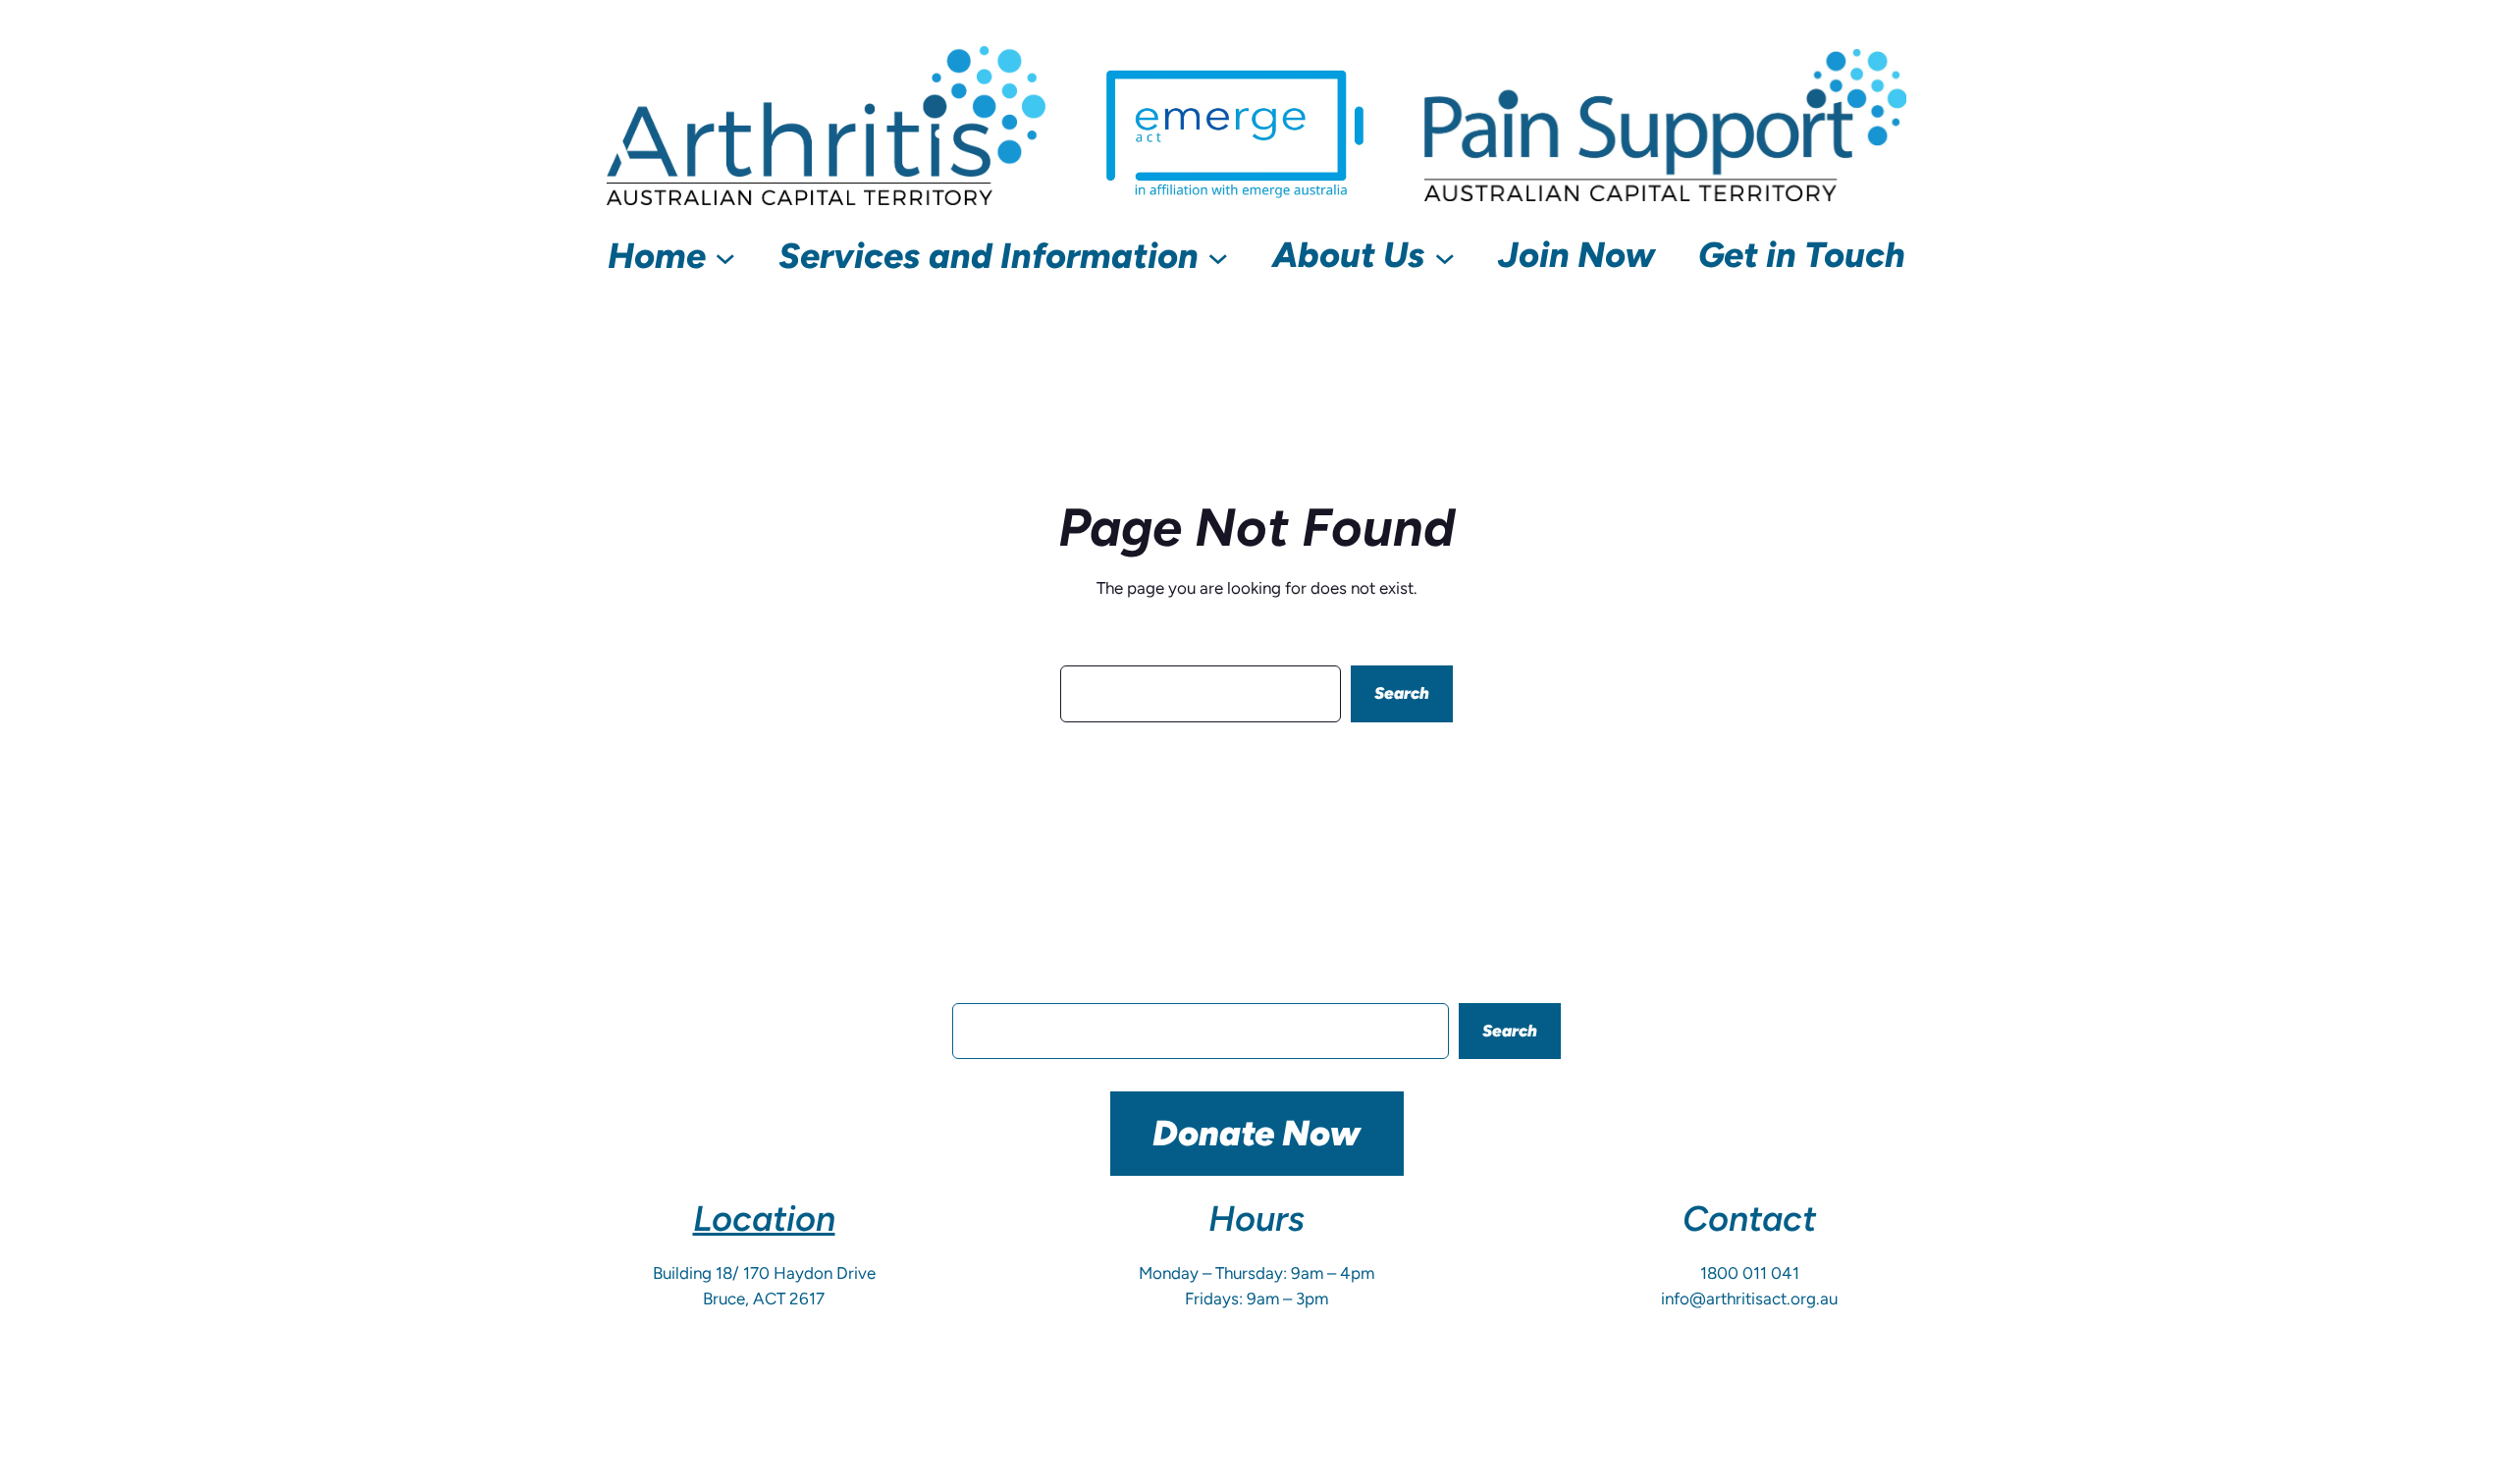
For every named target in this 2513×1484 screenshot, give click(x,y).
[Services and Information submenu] (1218, 256)
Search (1402, 693)
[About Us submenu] (1445, 256)
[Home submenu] (725, 256)
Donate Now (1256, 1133)
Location (764, 1219)
